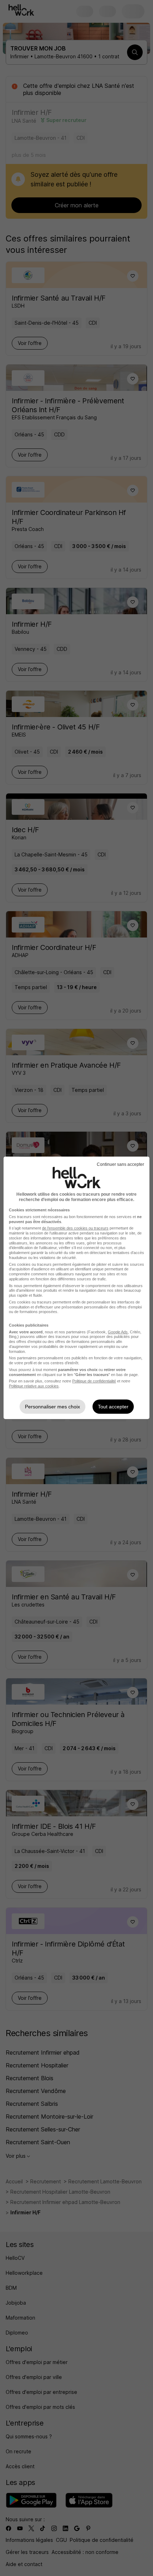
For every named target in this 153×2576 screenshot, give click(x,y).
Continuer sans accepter (120, 1164)
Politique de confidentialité (94, 1381)
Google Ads (118, 1332)
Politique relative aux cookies (34, 1386)
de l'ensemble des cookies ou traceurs (75, 1228)
